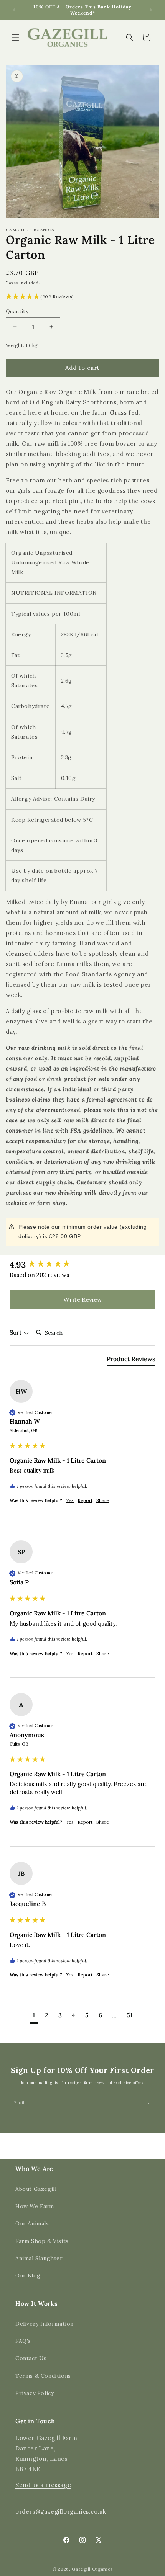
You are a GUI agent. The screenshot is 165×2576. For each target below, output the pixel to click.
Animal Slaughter (39, 2258)
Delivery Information (45, 2324)
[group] (82, 1265)
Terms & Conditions (43, 2376)
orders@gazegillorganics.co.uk (61, 2511)
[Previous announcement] (14, 10)
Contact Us (31, 2358)
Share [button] (103, 1500)
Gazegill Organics (92, 2569)
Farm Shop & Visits (42, 2241)
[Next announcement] (151, 10)
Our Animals (32, 2223)
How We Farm (35, 2206)
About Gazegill (36, 2189)
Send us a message (43, 2485)
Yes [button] (70, 1500)
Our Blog (28, 2275)
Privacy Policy (35, 2393)
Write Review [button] (83, 1299)
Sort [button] (16, 1332)
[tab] (131, 1360)
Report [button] (85, 1500)
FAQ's (23, 2341)
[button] (15, 38)
